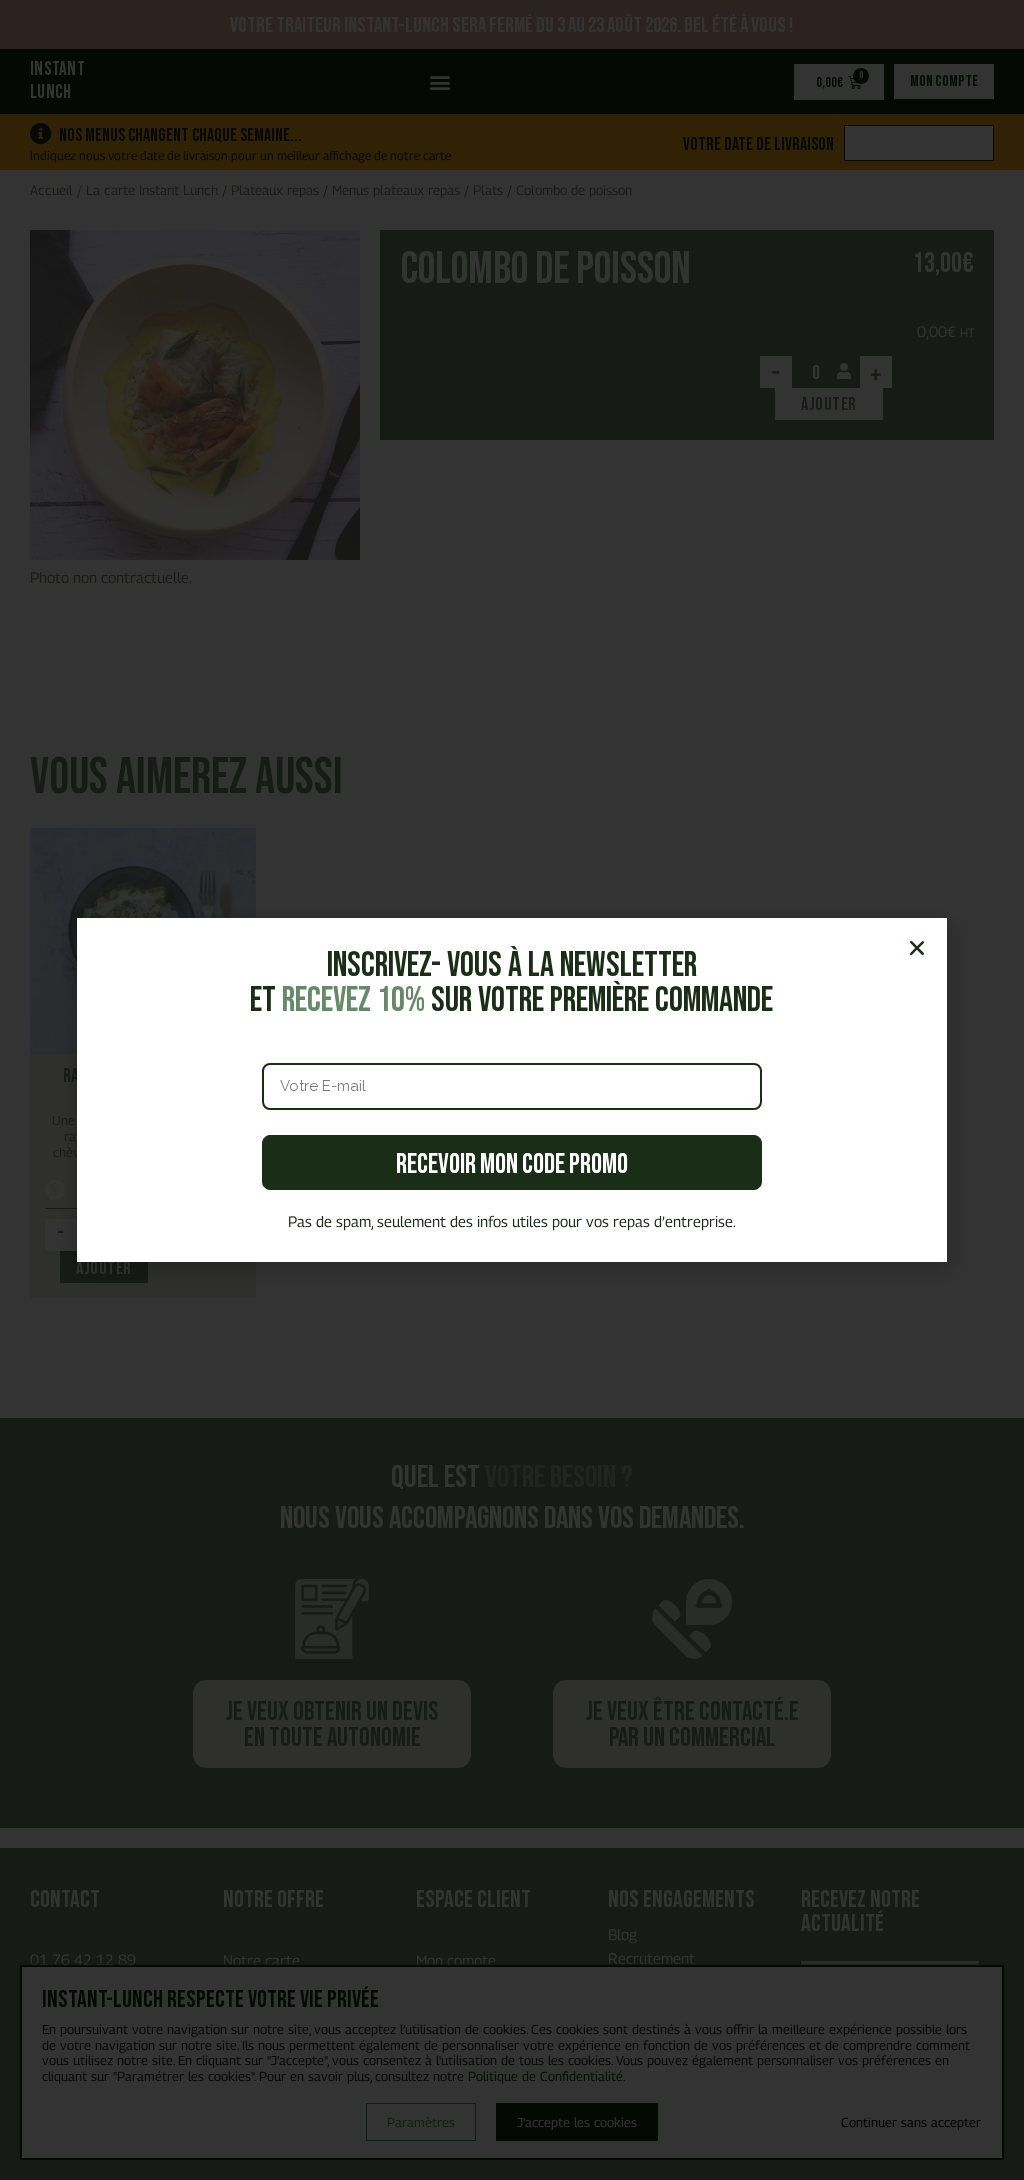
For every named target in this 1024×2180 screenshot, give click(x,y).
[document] (512, 1090)
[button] (917, 948)
